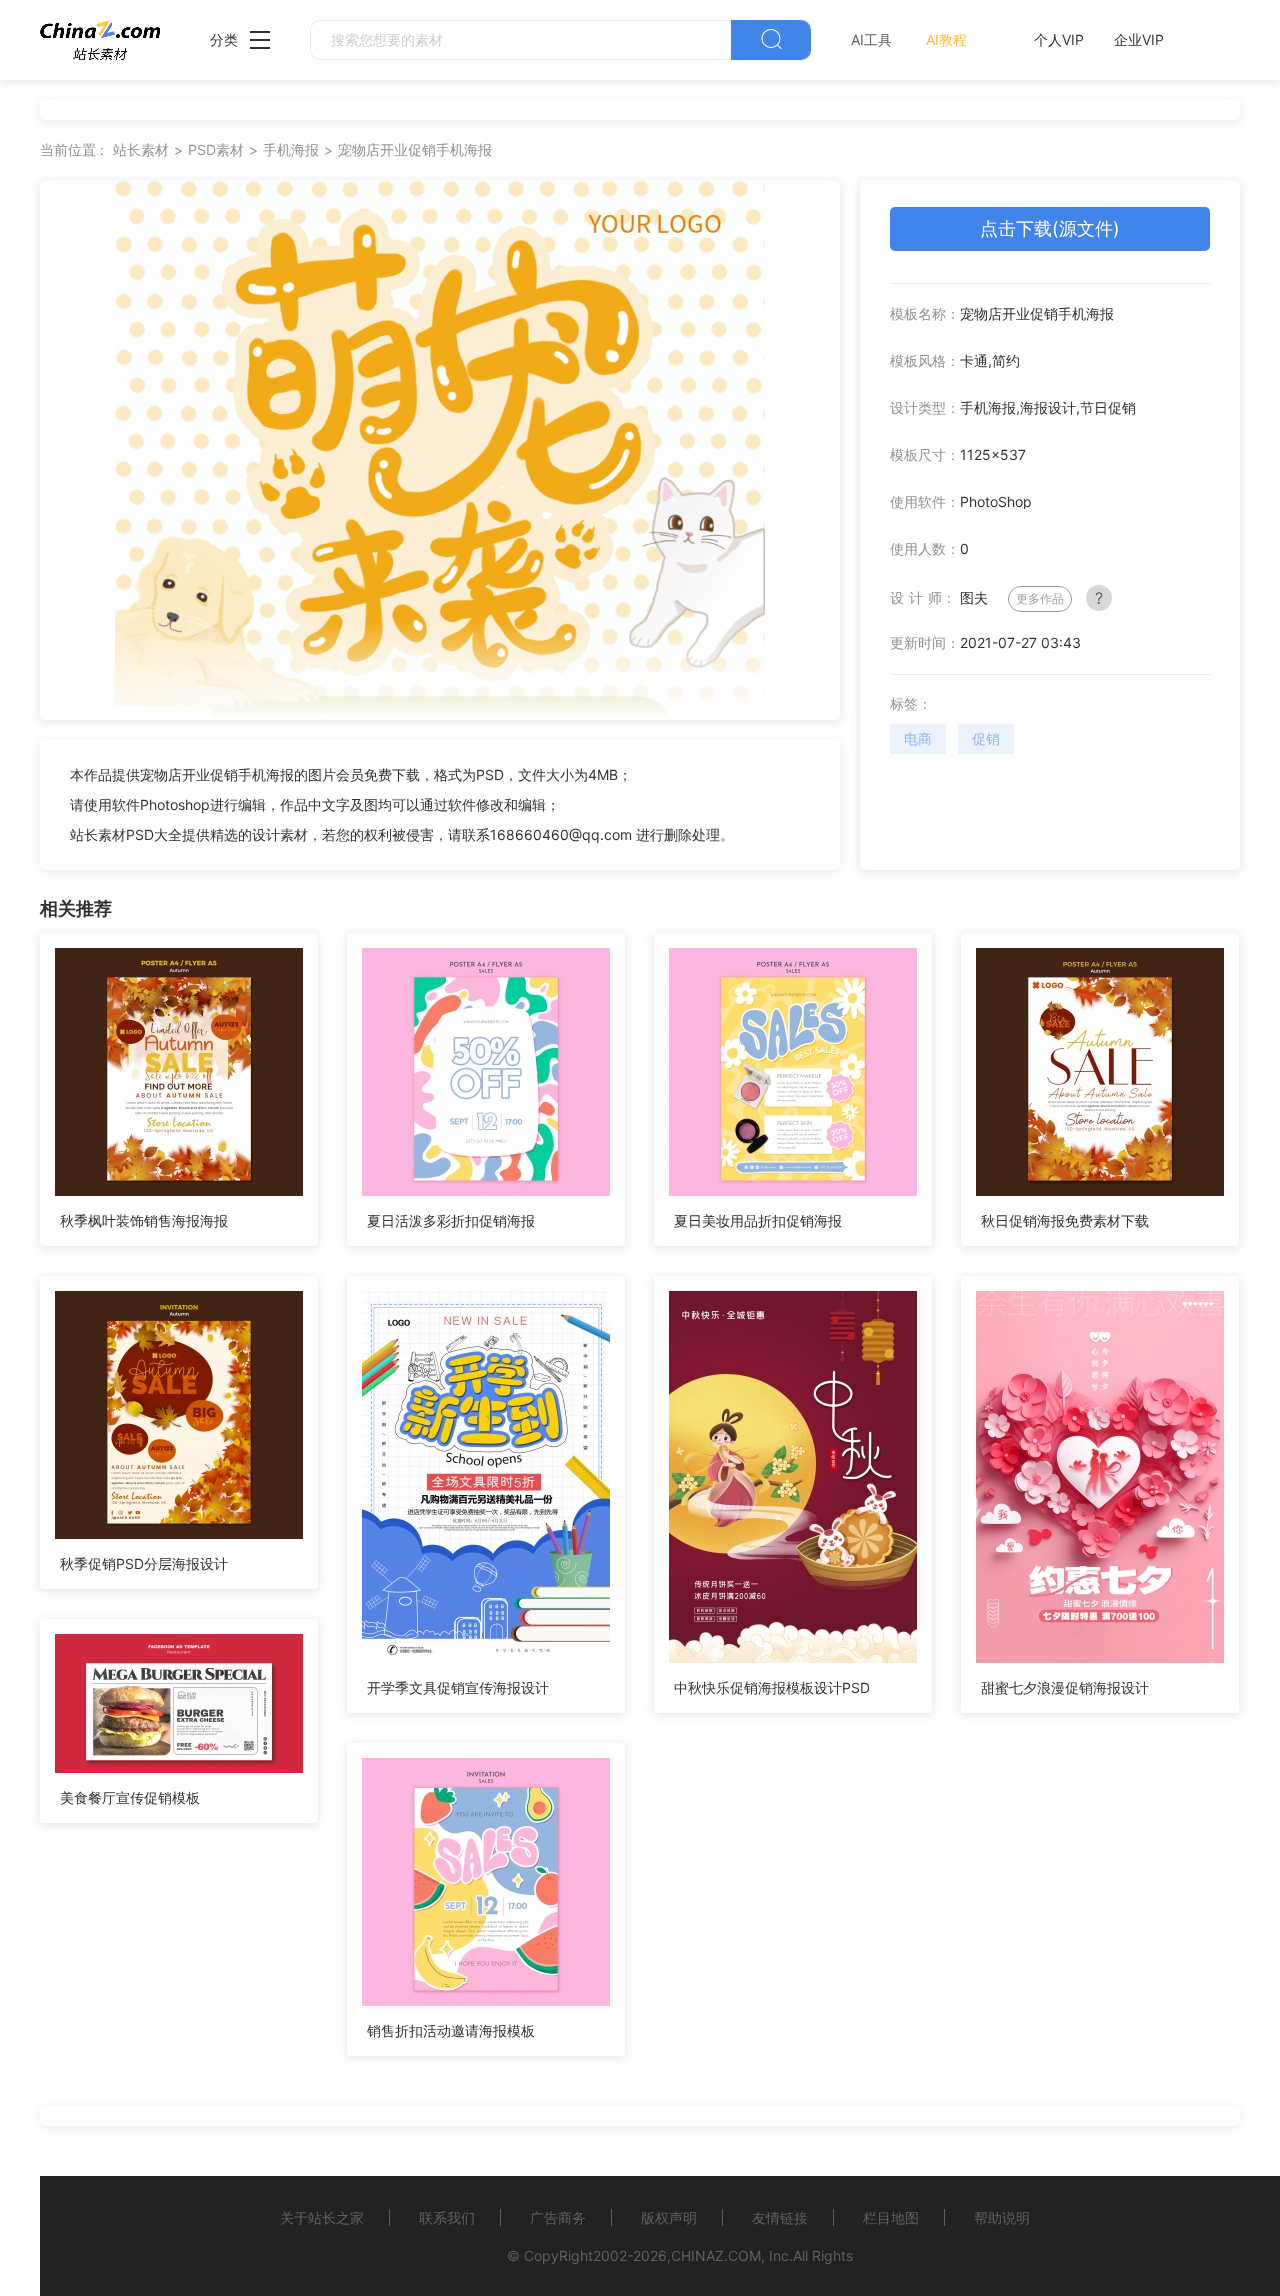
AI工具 (871, 39)
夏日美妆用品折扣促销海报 (758, 1220)
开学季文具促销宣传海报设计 (458, 1687)
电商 (918, 738)
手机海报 (291, 149)
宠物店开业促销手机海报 (415, 149)
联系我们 (447, 2217)
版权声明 (669, 2217)
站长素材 (141, 149)
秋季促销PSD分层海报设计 (144, 1563)
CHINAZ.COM (716, 2255)
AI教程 (946, 39)
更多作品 (1040, 598)
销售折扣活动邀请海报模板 (451, 2030)
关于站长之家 (322, 2217)
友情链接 (780, 2217)
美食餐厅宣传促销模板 (130, 1797)
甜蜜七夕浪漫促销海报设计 (1065, 1687)
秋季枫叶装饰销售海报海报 (144, 1220)
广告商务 (558, 2217)
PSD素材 (216, 149)
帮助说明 (1002, 2217)
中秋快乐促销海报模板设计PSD (772, 1687)
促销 (986, 738)
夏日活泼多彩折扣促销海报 (451, 1220)
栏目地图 (891, 2217)
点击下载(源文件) (1050, 228)
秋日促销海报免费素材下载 (1065, 1220)
